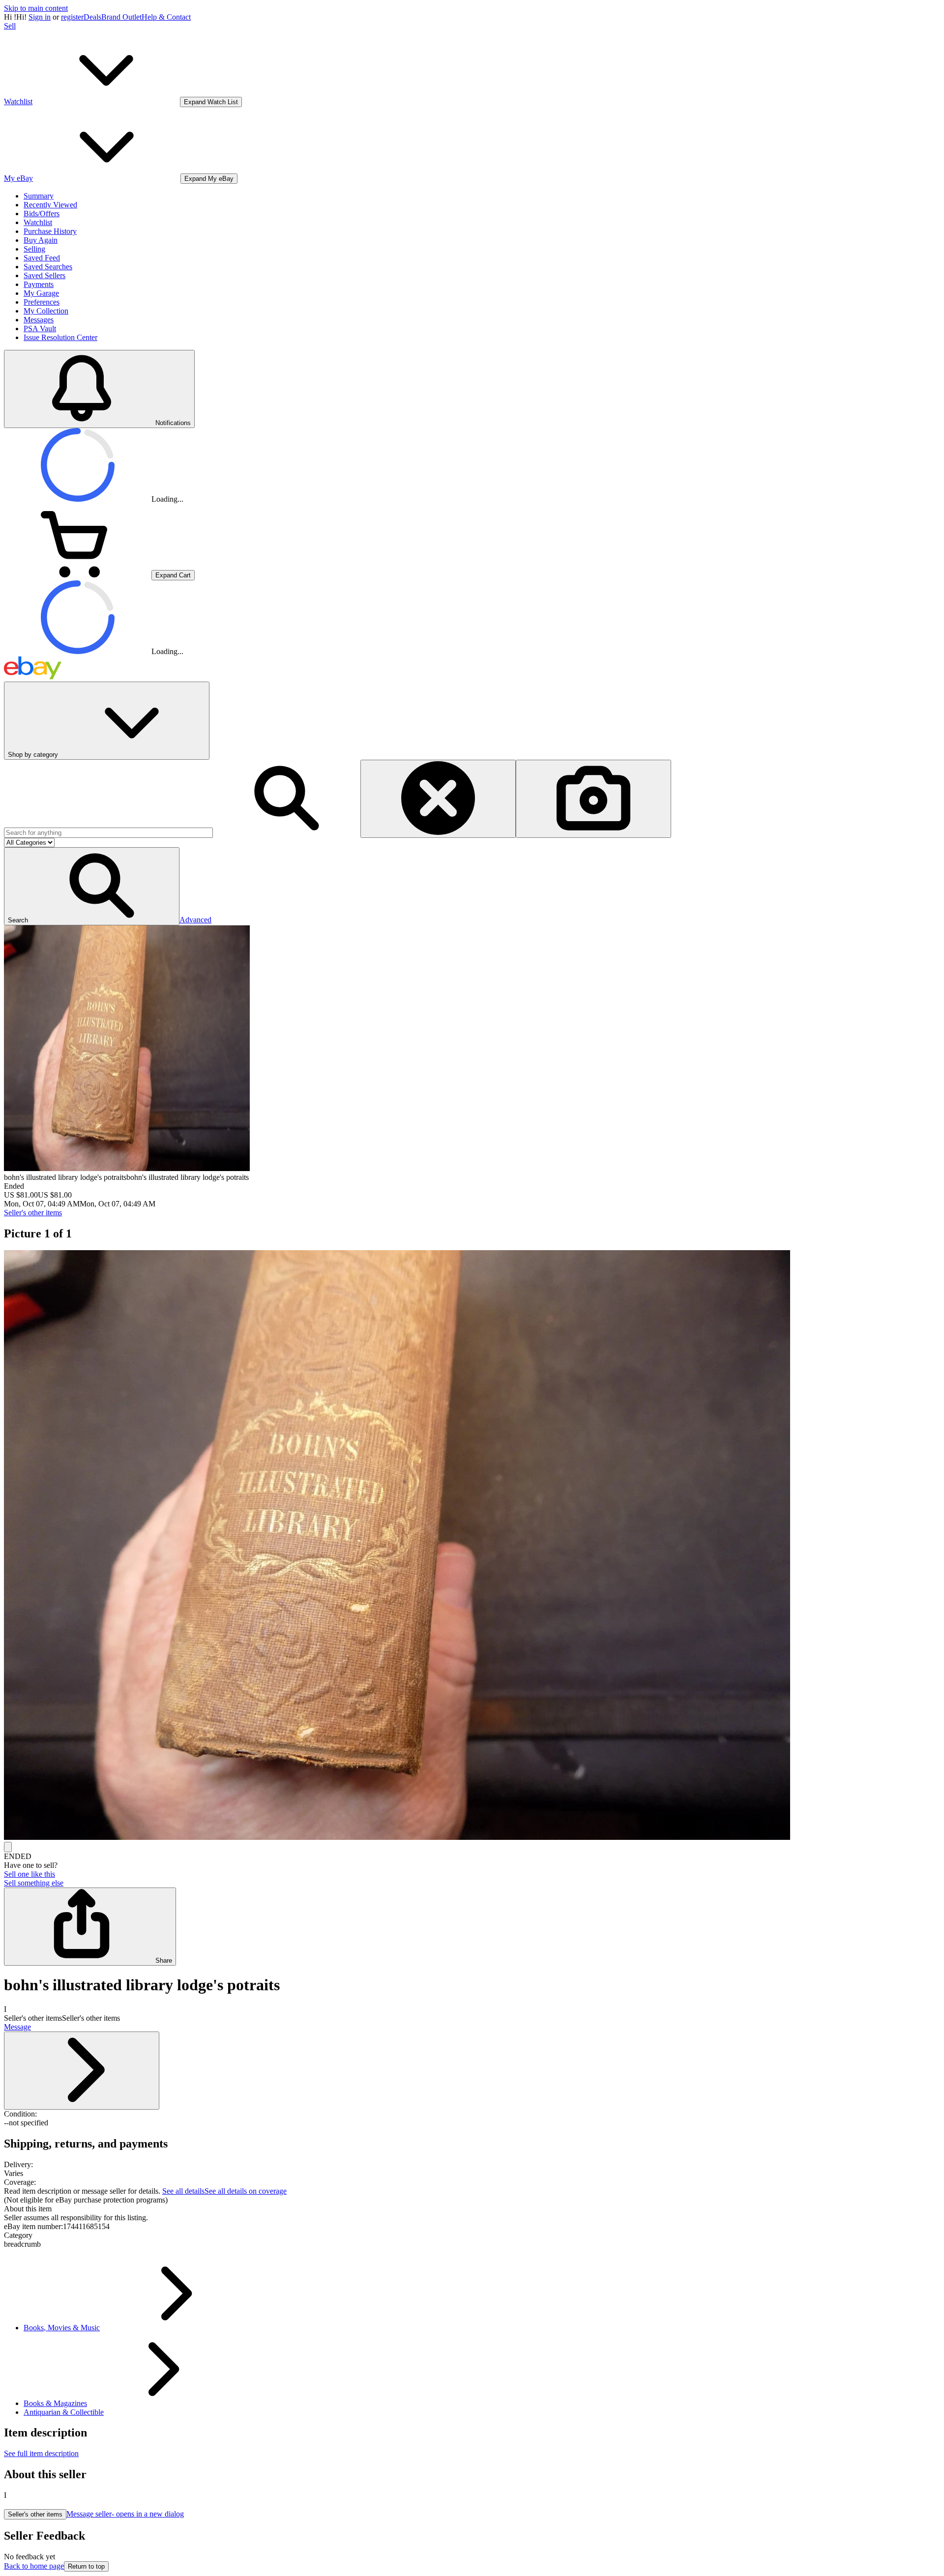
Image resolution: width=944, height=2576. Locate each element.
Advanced (195, 920)
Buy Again (41, 240)
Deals (92, 17)
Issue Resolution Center (60, 337)
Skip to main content (36, 8)
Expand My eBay (209, 179)
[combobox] (108, 833)
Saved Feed (42, 258)
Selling (34, 249)
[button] (92, 886)
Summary (39, 196)
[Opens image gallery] (8, 1847)
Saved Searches (48, 267)
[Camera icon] (593, 799)
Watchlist (38, 222)
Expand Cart (173, 575)
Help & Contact (166, 17)
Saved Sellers (44, 275)
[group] (472, 1546)
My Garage (41, 293)
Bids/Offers (42, 214)
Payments (39, 284)
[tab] (472, 2209)
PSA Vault (40, 329)
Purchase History (50, 231)
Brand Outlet (121, 17)
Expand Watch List (211, 102)
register (72, 17)
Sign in (40, 17)
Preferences (42, 302)
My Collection (46, 311)
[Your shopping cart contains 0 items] (78, 575)
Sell (10, 26)
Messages (39, 320)
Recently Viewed (50, 205)
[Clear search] (438, 799)
